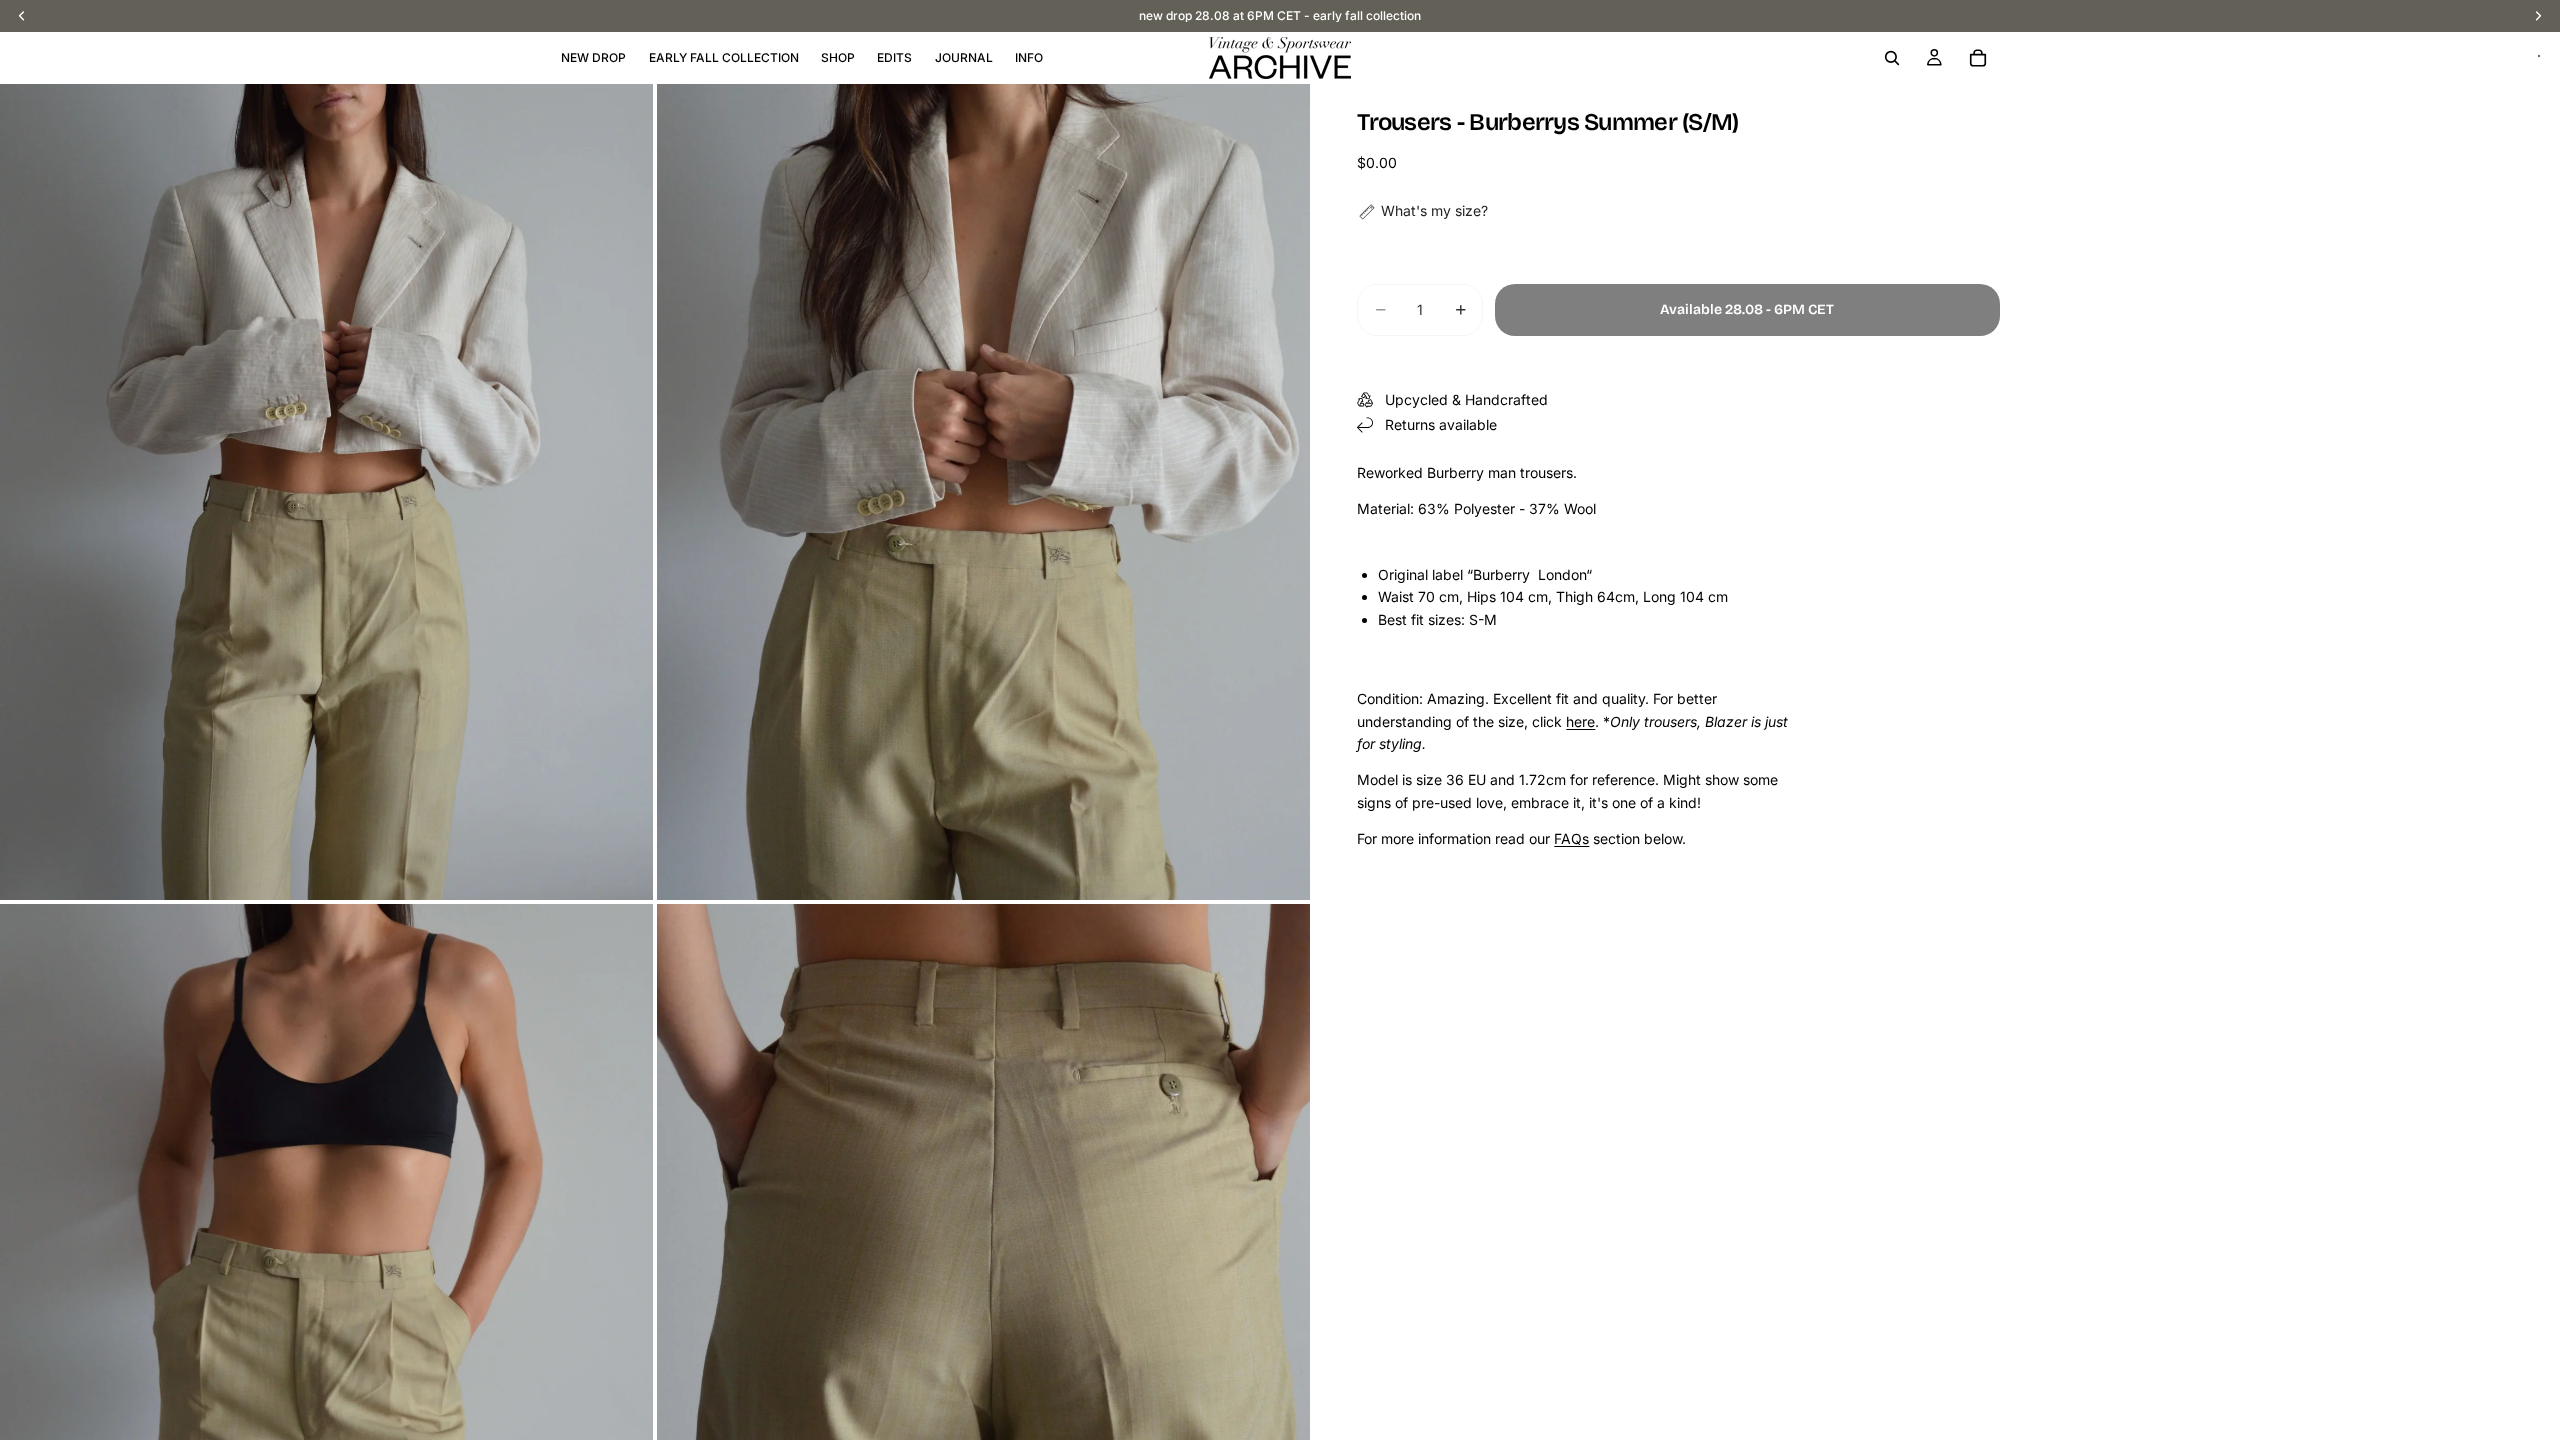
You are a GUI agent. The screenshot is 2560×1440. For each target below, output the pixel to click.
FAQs (1571, 838)
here (1580, 721)
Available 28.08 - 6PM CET (1747, 309)
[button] (1422, 211)
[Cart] (1978, 58)
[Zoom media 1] (326, 492)
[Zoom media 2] (983, 492)
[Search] (1892, 58)
